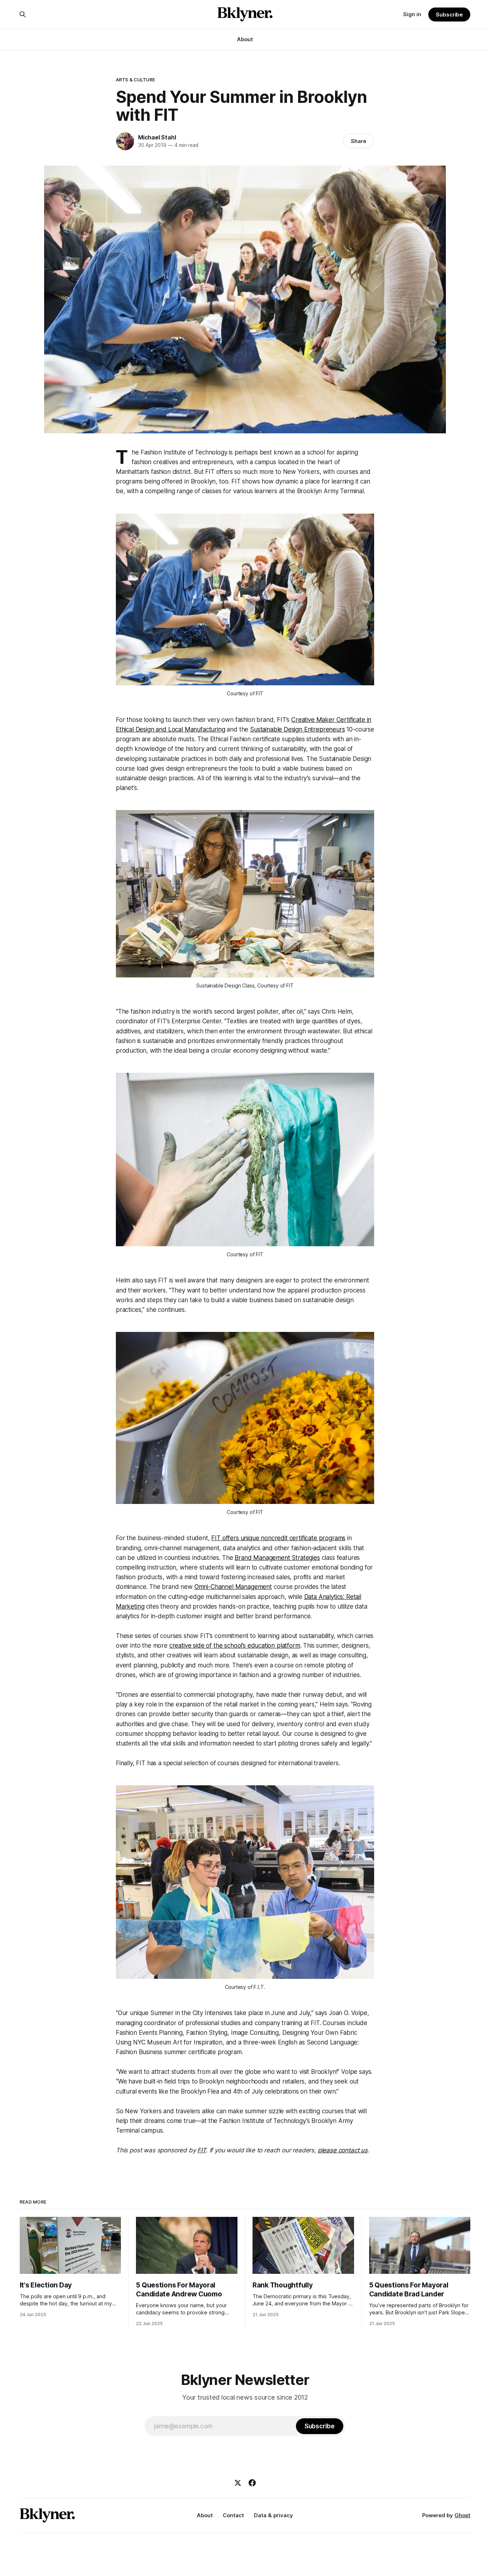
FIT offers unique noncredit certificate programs (278, 1538)
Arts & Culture (135, 80)
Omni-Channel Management (233, 1587)
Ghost (462, 2515)
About (245, 39)
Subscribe (449, 15)
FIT (202, 2150)
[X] (238, 2483)
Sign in (412, 14)
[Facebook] (252, 2483)
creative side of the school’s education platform (235, 1646)
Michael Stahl (157, 137)
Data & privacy (274, 2515)
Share (359, 141)
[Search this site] (23, 14)
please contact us (343, 2150)
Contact (233, 2515)
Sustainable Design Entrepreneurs (298, 729)
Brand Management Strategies (277, 1558)
